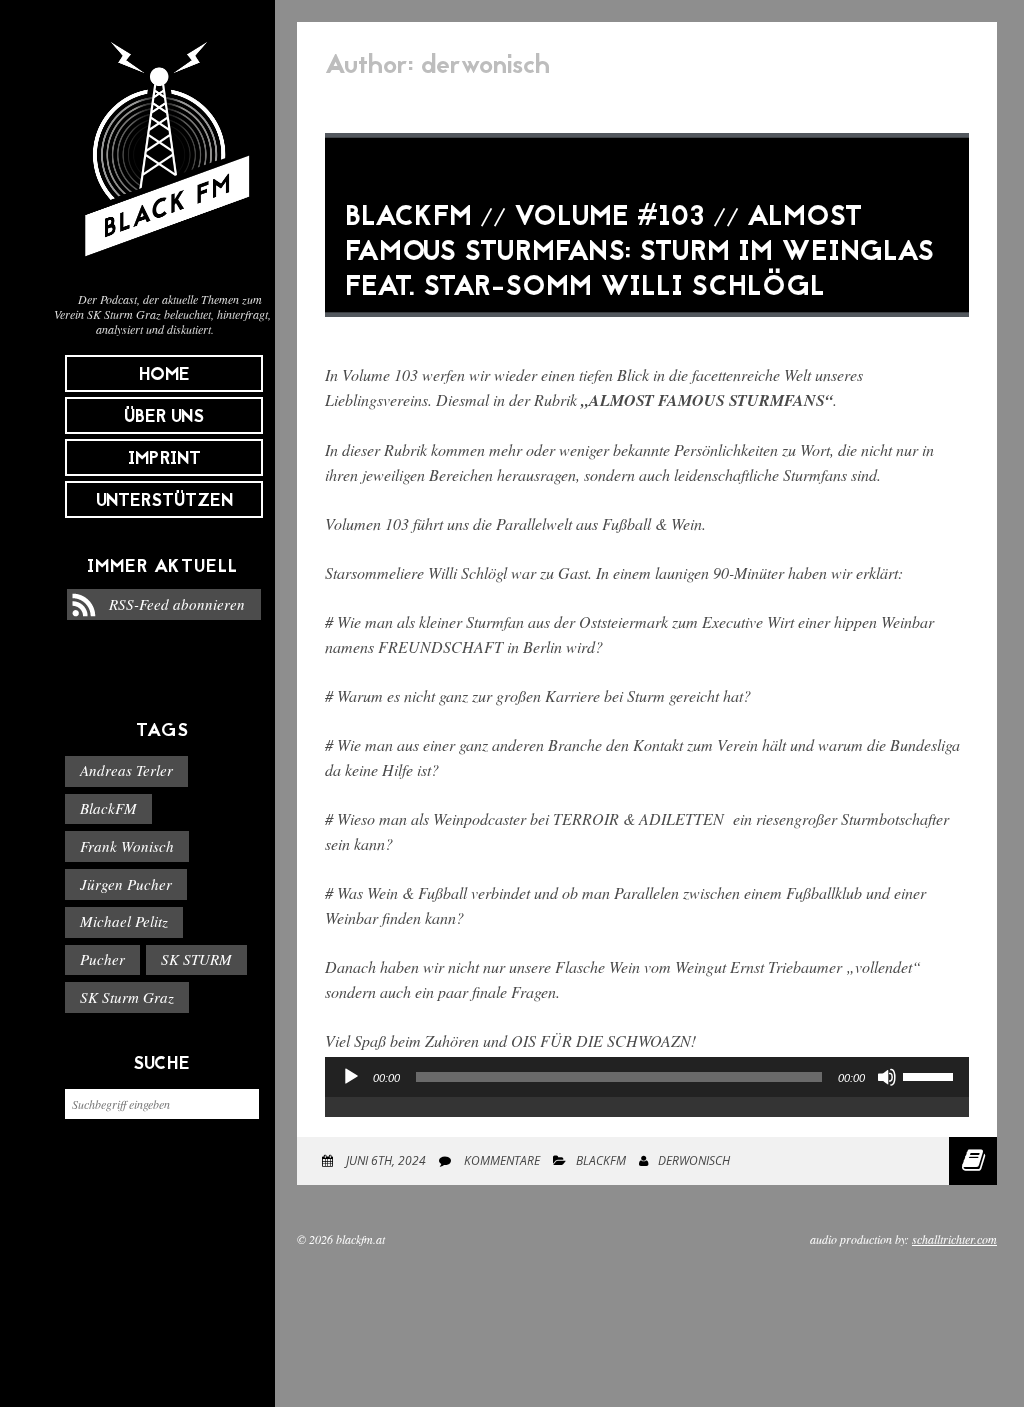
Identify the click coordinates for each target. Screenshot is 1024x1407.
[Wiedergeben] (351, 1077)
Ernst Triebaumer (786, 966)
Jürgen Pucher (126, 884)
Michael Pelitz (124, 921)
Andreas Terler (126, 770)
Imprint (164, 459)
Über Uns (164, 417)
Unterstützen (164, 501)
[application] (647, 1097)
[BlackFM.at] (162, 266)
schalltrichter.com (954, 1239)
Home (164, 375)
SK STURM (196, 959)
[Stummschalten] (887, 1077)
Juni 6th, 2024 (384, 1160)
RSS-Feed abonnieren (177, 604)
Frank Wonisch (127, 846)
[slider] (931, 1075)
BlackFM (108, 808)
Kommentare (500, 1160)
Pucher (102, 959)
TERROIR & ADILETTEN (638, 818)
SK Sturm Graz (127, 997)
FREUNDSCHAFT (440, 646)
